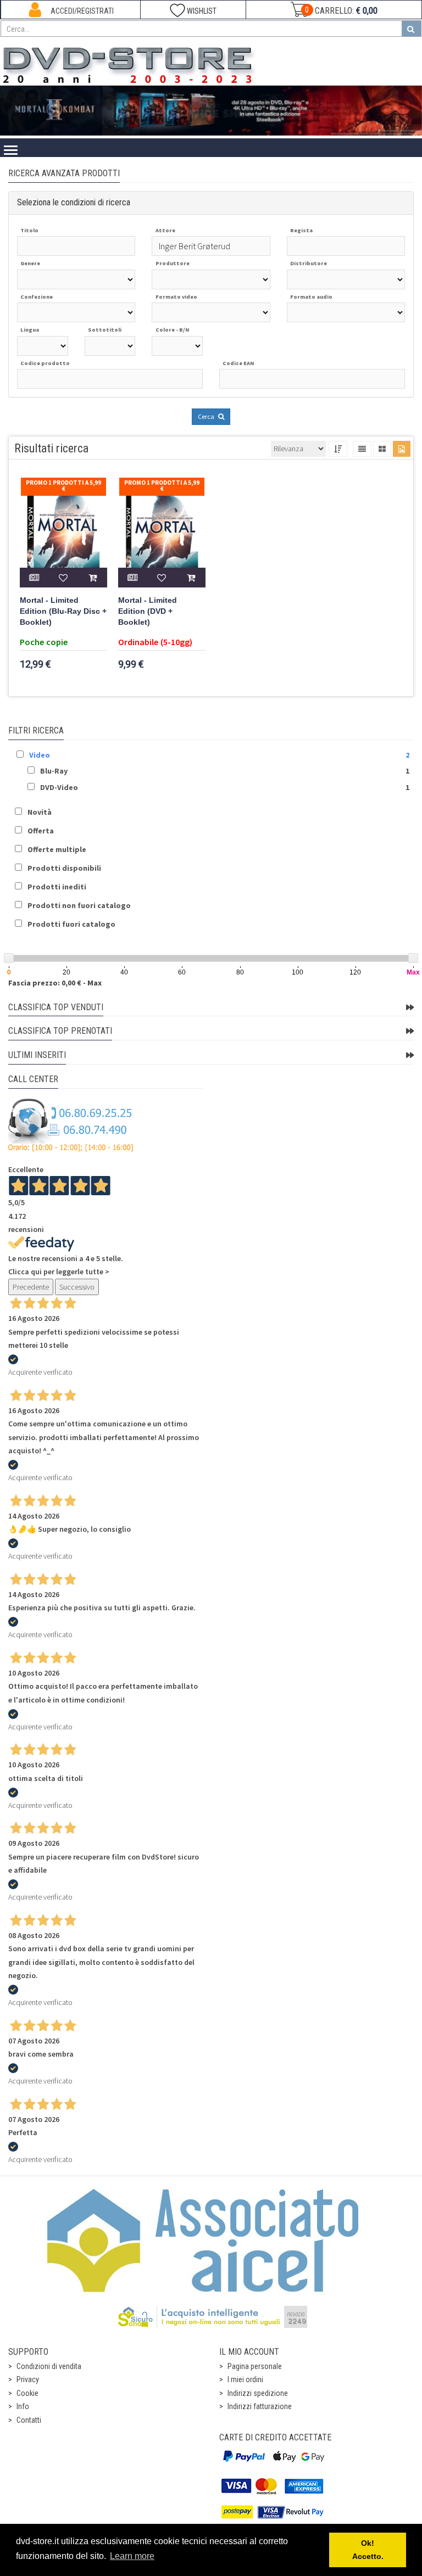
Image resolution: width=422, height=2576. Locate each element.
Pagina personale (255, 2366)
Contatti (29, 2420)
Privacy (28, 2379)
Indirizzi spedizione (258, 2393)
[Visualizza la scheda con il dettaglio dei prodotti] (382, 449)
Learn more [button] (132, 2556)
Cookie (27, 2393)
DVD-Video (59, 787)
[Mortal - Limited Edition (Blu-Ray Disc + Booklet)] (63, 532)
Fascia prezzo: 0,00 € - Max (55, 983)
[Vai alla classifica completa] (410, 1007)
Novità (40, 812)
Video (40, 755)
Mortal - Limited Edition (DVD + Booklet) (148, 611)
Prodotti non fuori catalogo (79, 905)
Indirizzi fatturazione (260, 2406)
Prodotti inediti (57, 887)
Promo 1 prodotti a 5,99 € (63, 486)
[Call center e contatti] (71, 1125)
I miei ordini (245, 2379)
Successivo (77, 1287)
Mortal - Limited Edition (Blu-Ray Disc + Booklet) (63, 611)
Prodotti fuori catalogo (71, 924)
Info (23, 2406)
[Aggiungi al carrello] (93, 578)
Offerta (41, 831)
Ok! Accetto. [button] (368, 2550)
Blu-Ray (54, 771)
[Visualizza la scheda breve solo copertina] (402, 449)
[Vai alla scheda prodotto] (34, 578)
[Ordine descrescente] (338, 449)
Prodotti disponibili (64, 868)
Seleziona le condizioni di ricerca (74, 202)
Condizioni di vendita (49, 2366)
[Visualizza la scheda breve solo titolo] (362, 449)
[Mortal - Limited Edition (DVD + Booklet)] (162, 532)
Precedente (31, 1287)
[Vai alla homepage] (131, 63)
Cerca (207, 416)
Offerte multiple (57, 849)
